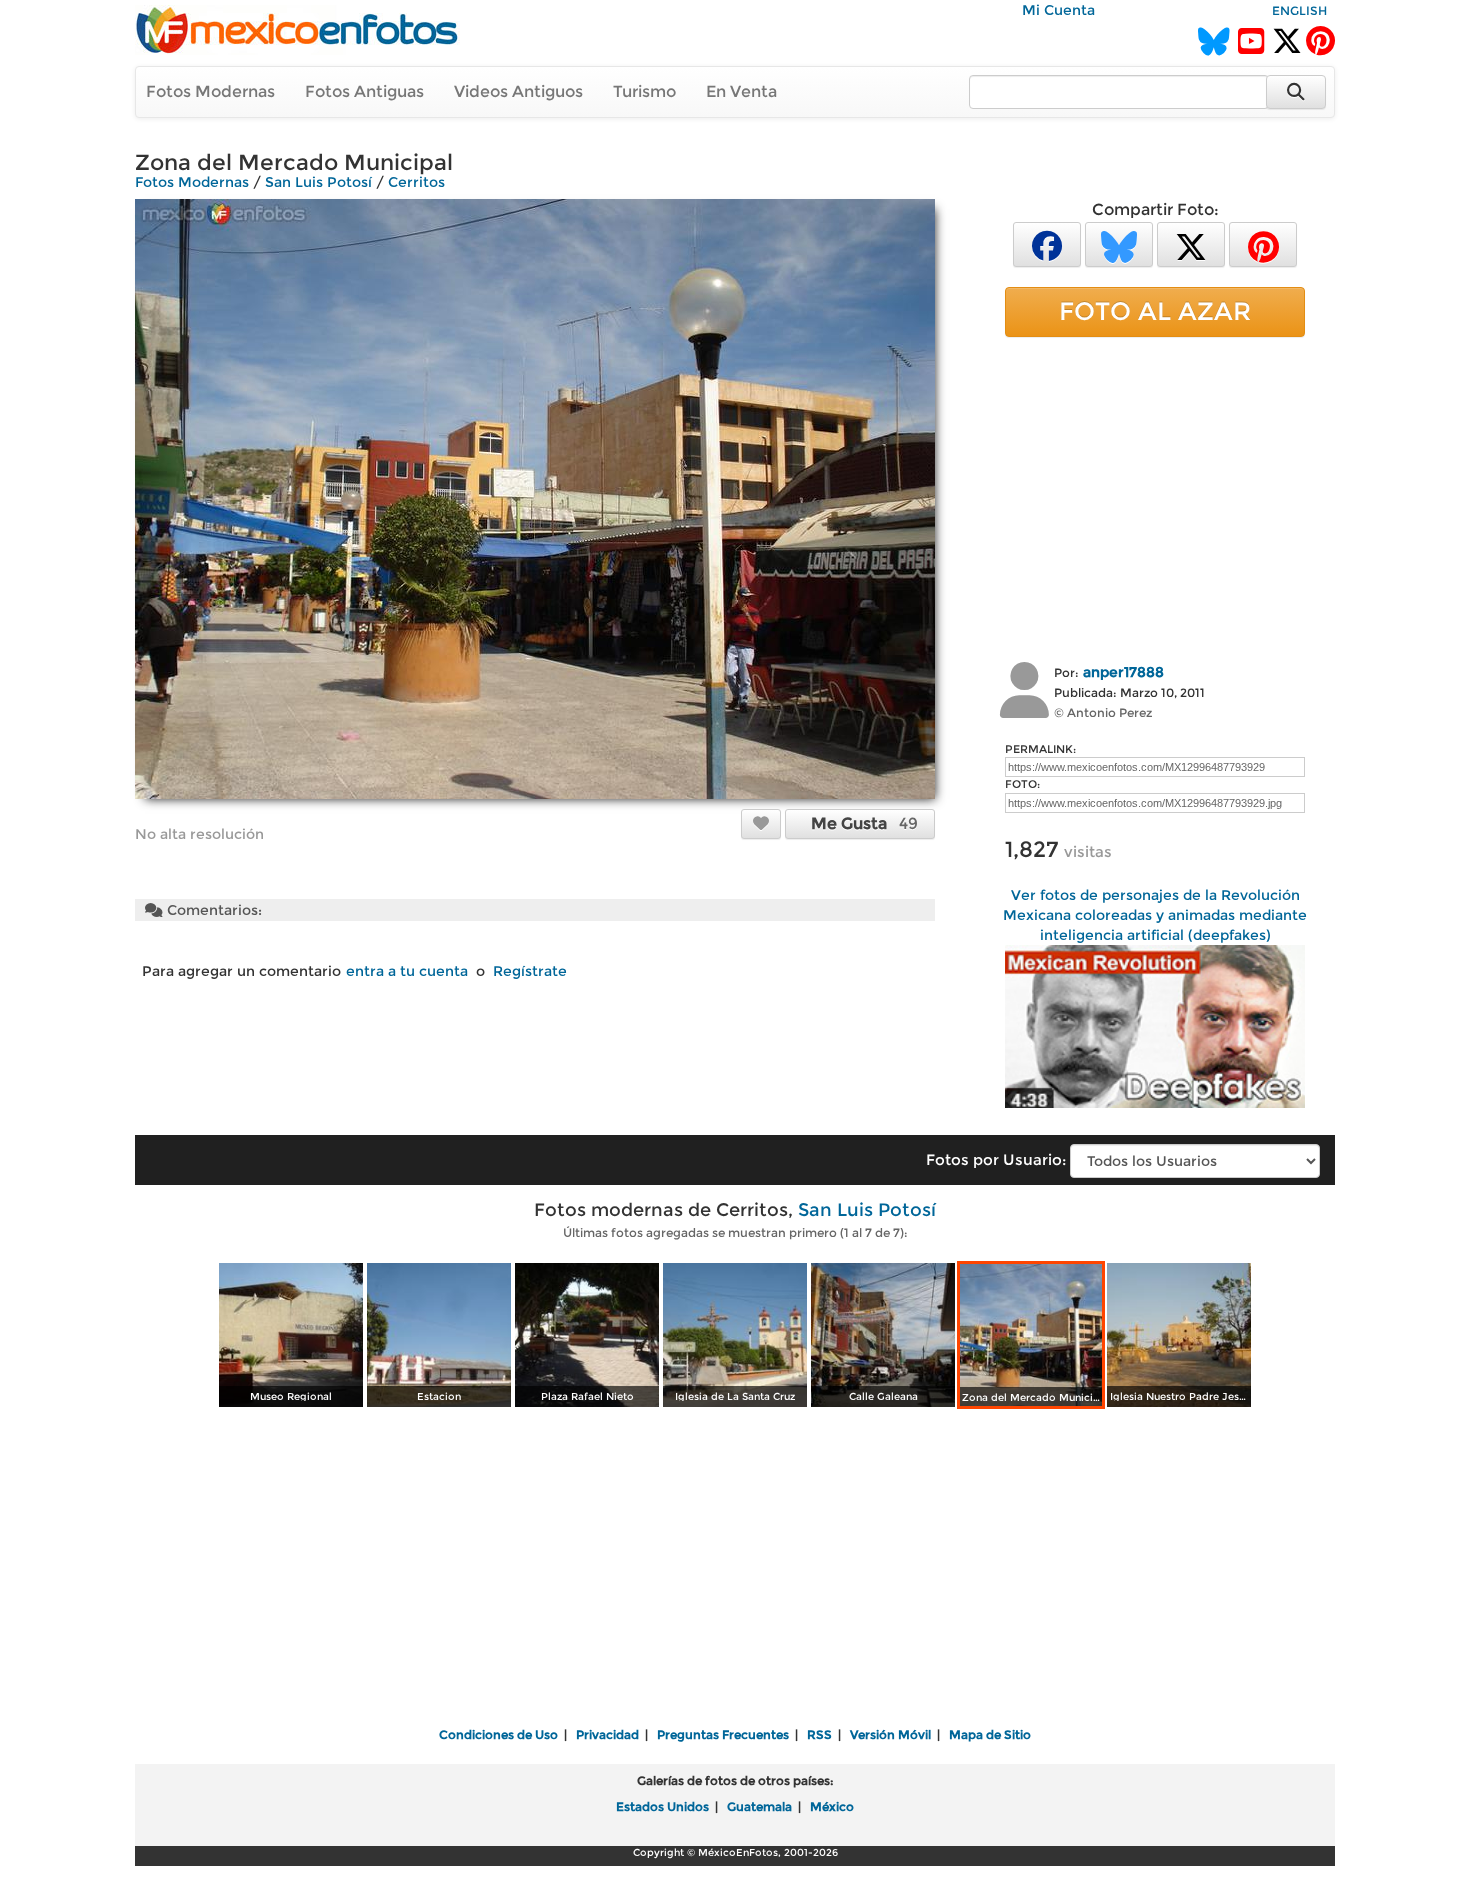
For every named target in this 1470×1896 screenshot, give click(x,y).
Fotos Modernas (210, 91)
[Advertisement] (1155, 497)
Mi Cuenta (1058, 10)
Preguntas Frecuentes (723, 1734)
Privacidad (607, 1734)
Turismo (644, 91)
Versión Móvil (890, 1734)
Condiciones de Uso (498, 1734)
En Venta (741, 91)
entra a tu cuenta (407, 971)
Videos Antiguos (518, 91)
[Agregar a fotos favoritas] (761, 823)
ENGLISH (1299, 10)
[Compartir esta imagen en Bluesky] (1119, 243)
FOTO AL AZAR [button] (1155, 311)
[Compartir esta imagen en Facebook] (1047, 243)
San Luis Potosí (318, 182)
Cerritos (416, 182)
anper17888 (1123, 672)
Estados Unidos (662, 1806)
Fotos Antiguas (364, 91)
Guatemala (759, 1806)
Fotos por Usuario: (996, 1159)
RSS (819, 1734)
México (832, 1806)
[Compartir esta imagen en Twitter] (1191, 243)
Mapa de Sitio (990, 1734)
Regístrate (530, 971)
